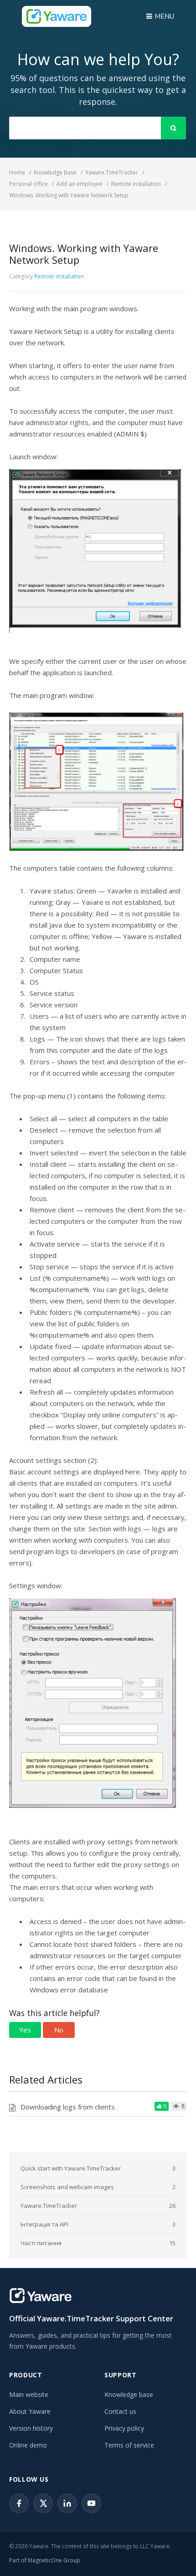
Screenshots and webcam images (67, 2187)
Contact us (120, 2411)
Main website (29, 2394)
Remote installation (59, 276)
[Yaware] (41, 2296)
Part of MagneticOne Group (45, 2560)
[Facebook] (19, 2503)
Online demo (28, 2445)
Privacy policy (124, 2428)
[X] (43, 2503)
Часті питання (41, 2243)
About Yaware (30, 2411)
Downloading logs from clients (68, 2107)
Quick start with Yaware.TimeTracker (71, 2168)
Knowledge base (129, 2394)
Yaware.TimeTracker (49, 2206)
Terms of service (129, 2445)
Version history (31, 2428)
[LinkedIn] (67, 2503)
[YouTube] (91, 2503)
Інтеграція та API (44, 2224)
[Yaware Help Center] (57, 16)
